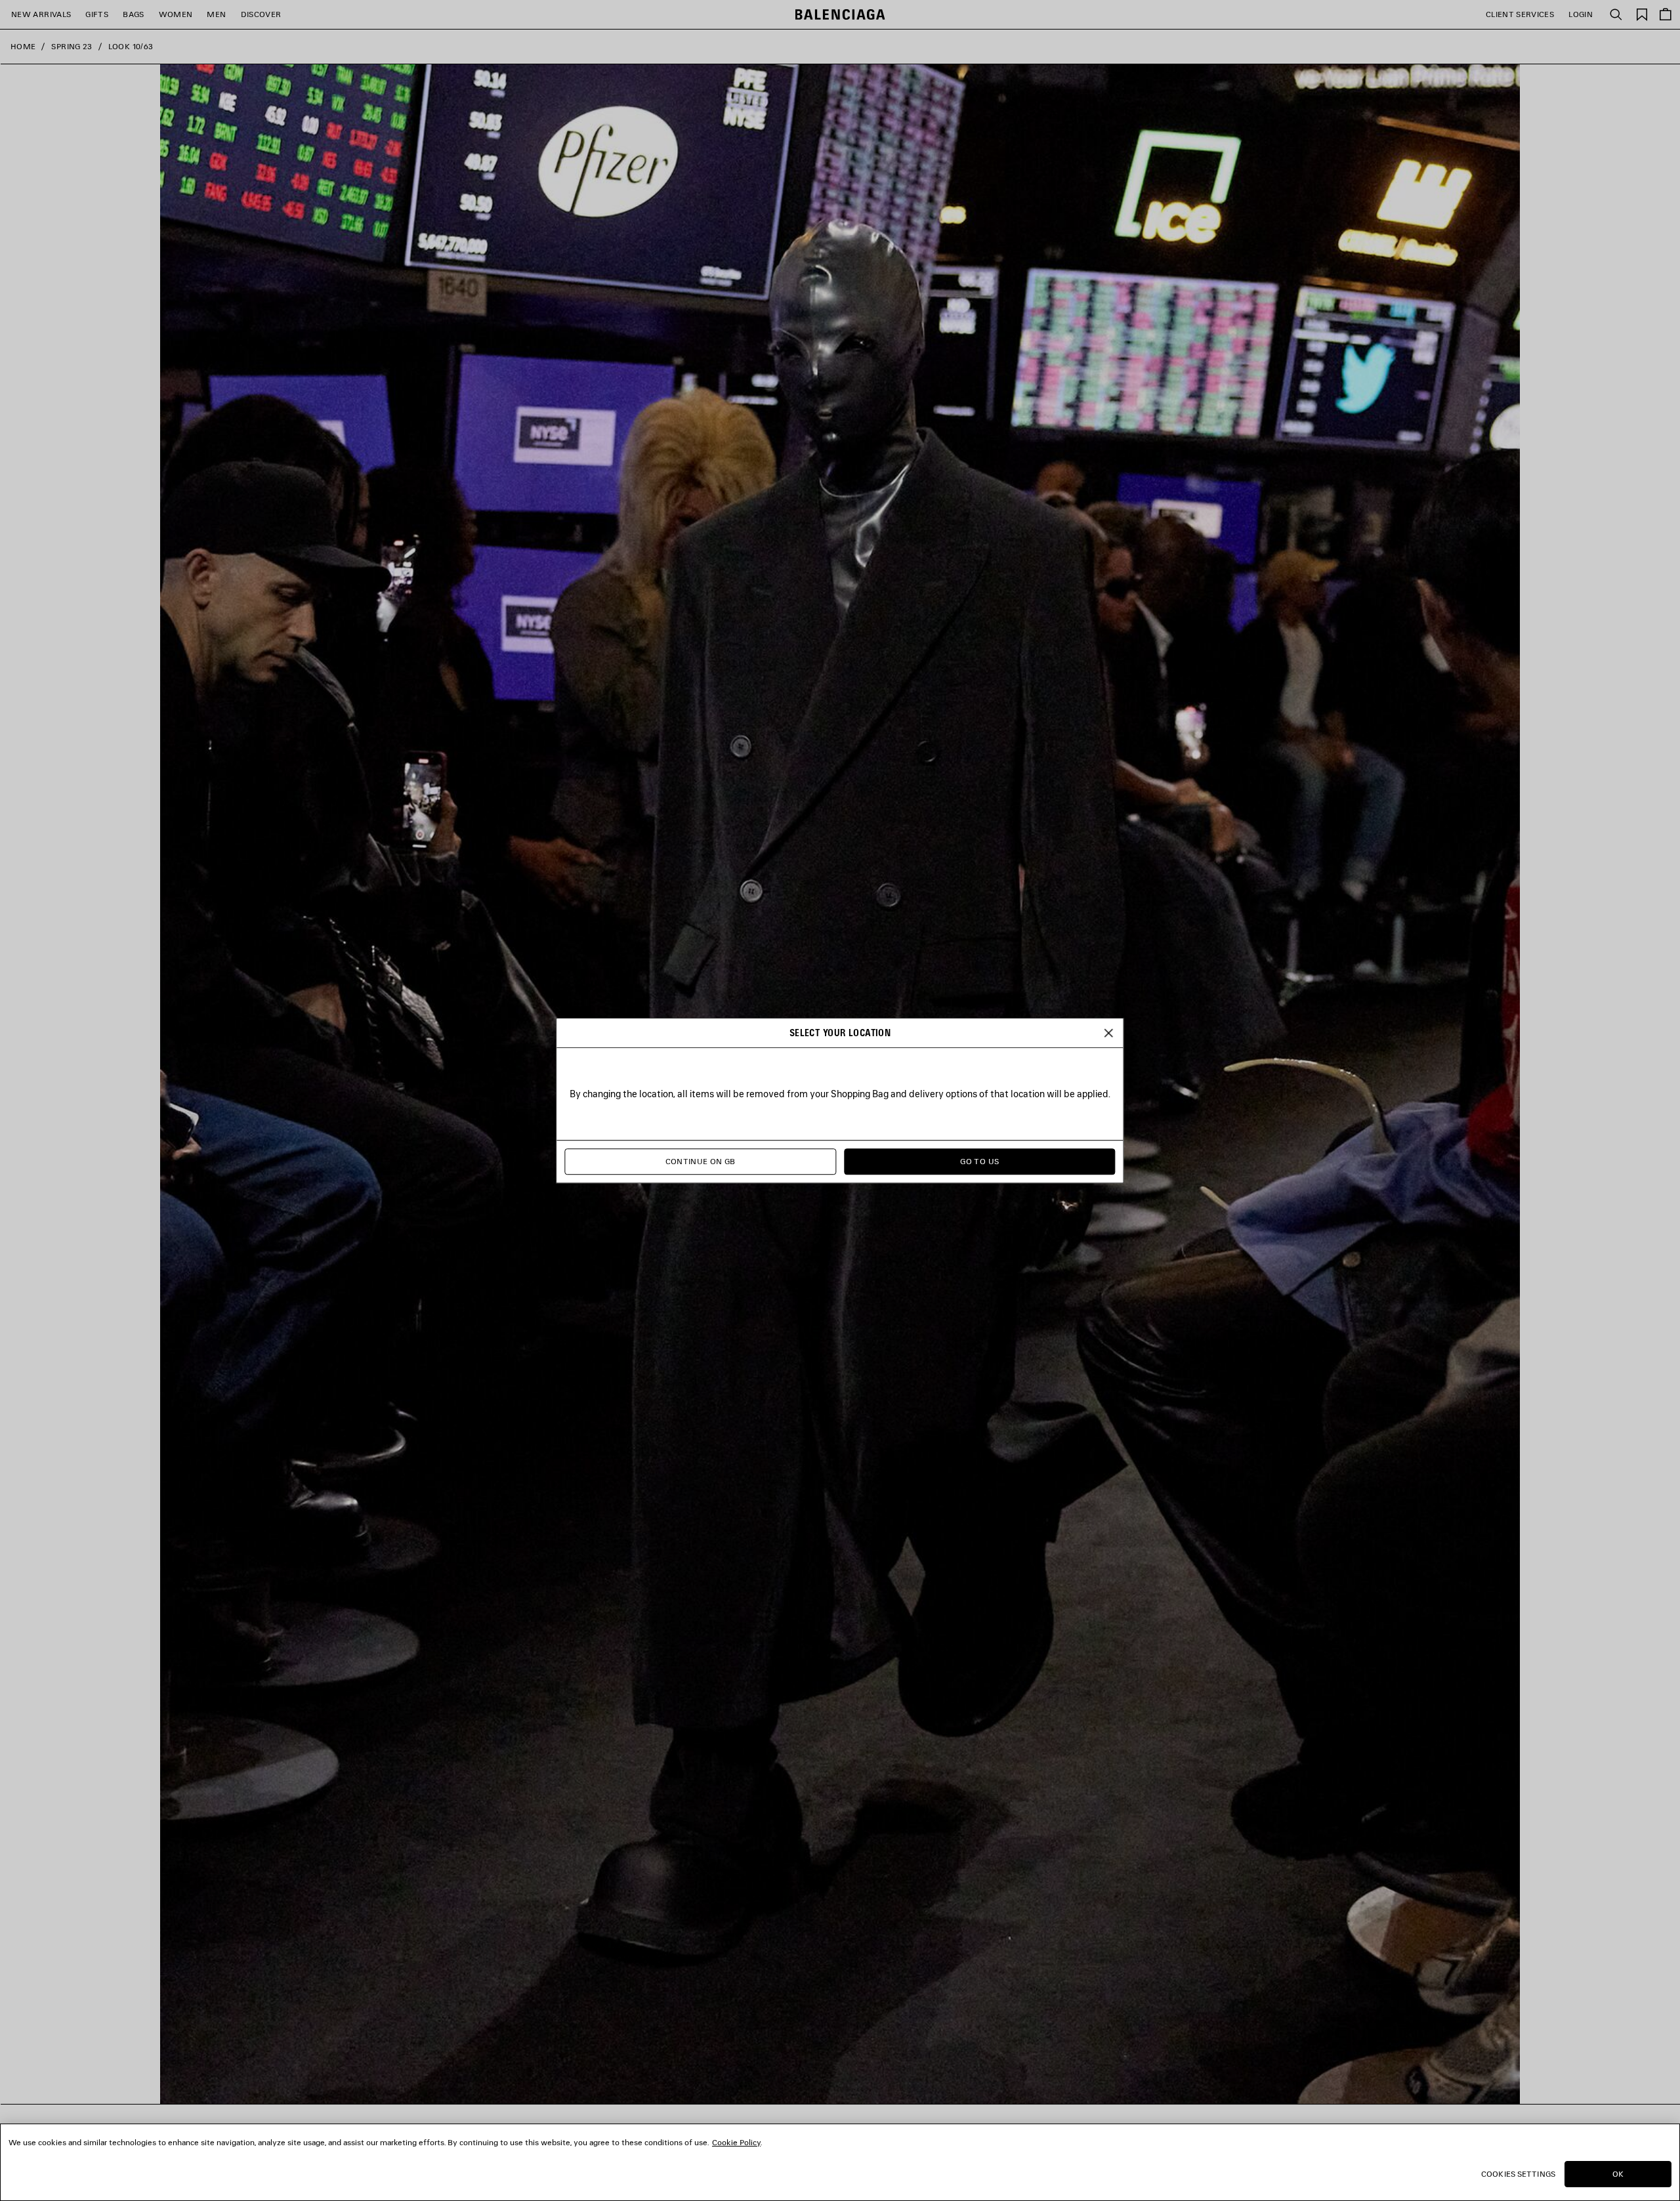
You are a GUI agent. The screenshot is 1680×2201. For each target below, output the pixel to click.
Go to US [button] (979, 1161)
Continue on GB (701, 1161)
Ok (1618, 2174)
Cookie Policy (736, 2142)
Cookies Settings (1518, 2174)
